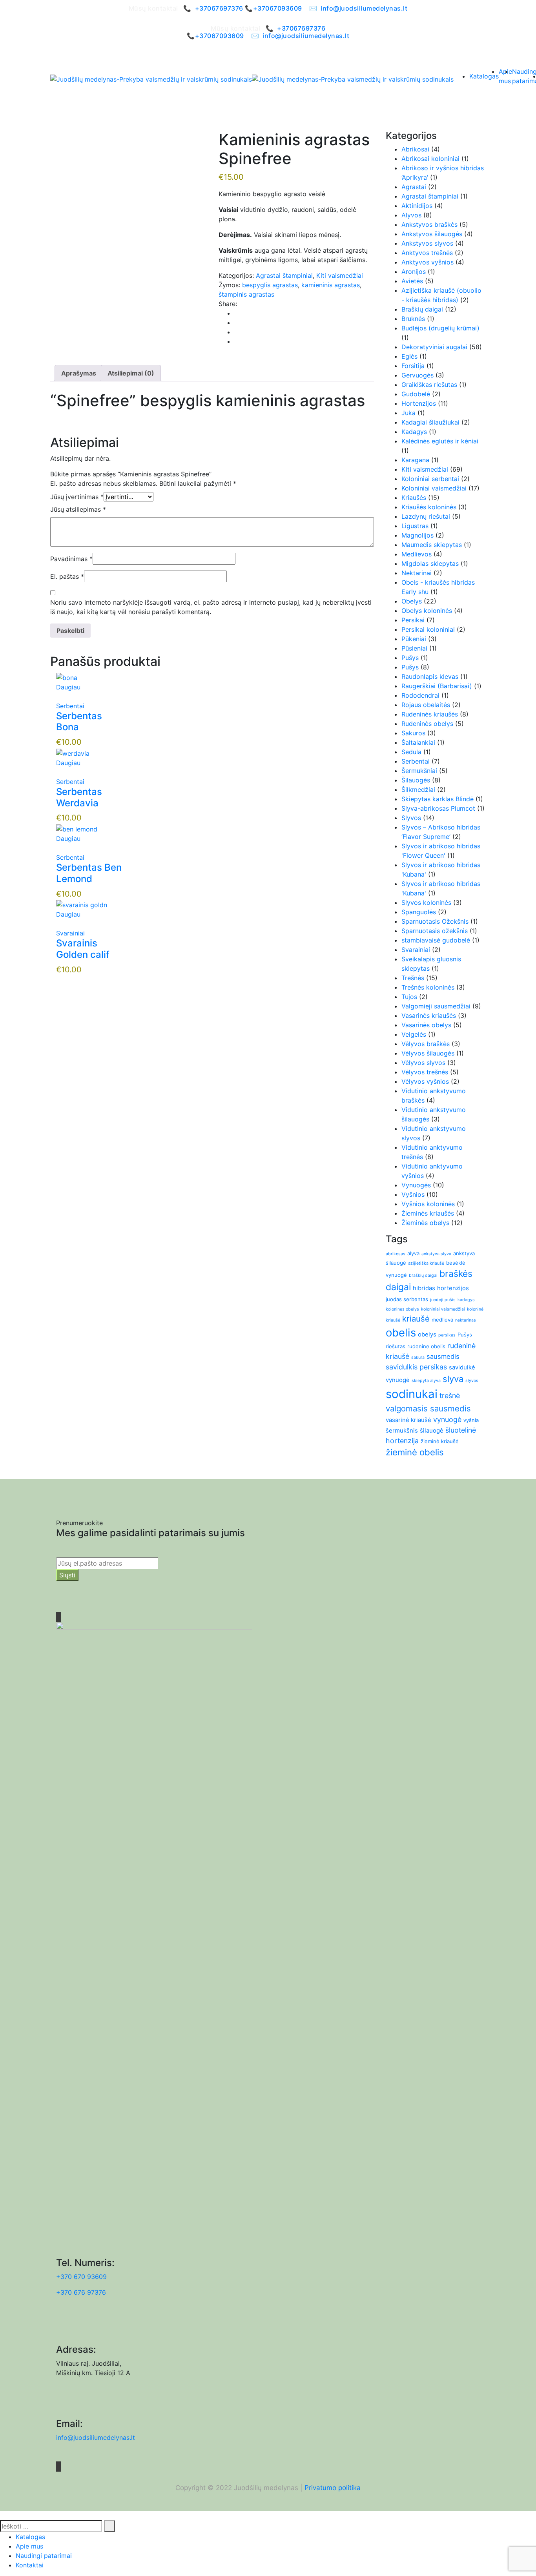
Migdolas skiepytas (430, 563)
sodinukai (412, 1394)
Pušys (410, 658)
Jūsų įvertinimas (77, 497)
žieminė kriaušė (440, 1441)
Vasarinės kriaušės (429, 1015)
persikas (447, 1335)
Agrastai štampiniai (284, 275)
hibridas (424, 1288)
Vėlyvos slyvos (423, 1063)
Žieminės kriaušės (428, 1213)
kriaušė (416, 1319)
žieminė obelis (415, 1452)
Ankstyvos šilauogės (432, 234)
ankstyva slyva (436, 1254)
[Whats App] (237, 341)
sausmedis (443, 1356)
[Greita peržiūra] (58, 696)
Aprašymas (79, 373)
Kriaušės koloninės (429, 507)
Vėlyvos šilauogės (428, 1053)
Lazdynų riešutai (426, 516)
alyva (413, 1253)
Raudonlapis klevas (430, 676)
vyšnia (471, 1420)
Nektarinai (417, 573)
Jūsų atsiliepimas (78, 509)
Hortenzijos (419, 403)
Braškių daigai (422, 309)
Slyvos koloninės (426, 902)
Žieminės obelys (425, 1223)
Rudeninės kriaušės (430, 714)
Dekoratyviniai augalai (434, 347)
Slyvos (411, 818)
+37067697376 (219, 8)
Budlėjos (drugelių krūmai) (440, 328)
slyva (453, 1379)
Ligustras (415, 526)
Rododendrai (420, 695)
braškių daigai (423, 1275)
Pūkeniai (414, 639)
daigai (398, 1287)
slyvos (472, 1381)
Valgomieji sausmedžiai (436, 1006)
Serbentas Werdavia (79, 797)
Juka (408, 413)
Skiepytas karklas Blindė (438, 799)
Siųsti (67, 1575)
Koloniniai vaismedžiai (434, 488)
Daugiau (68, 687)
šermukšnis (402, 1430)
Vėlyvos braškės (426, 1044)
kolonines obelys (402, 1309)
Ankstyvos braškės (429, 224)
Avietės (412, 281)
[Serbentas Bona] (67, 677)
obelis (401, 1333)
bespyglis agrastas (270, 285)
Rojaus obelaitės (426, 705)
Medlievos (417, 554)
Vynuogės (416, 1185)
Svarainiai (70, 933)
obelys (427, 1334)
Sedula (411, 752)
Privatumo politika (333, 2488)
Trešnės (413, 978)
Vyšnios (413, 1194)
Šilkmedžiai (418, 789)
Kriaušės (414, 498)
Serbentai (70, 706)
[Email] (237, 332)
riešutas (396, 1346)
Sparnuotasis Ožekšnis (435, 921)
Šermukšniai (419, 771)
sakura (418, 1357)
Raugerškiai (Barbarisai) (437, 686)
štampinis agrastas (246, 294)
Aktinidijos (417, 206)
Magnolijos (417, 535)
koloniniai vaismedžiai (443, 1309)
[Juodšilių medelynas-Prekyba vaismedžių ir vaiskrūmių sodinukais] (151, 79)
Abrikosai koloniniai (430, 159)
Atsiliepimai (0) (131, 373)
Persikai (413, 620)
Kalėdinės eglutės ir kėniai (440, 441)
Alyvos (411, 215)
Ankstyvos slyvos (427, 243)
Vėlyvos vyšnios (425, 1081)
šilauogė (432, 1430)
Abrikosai (415, 149)
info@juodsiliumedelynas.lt (364, 8)
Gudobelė (416, 394)
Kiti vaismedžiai (340, 275)
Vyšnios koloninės (428, 1204)
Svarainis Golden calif (83, 949)
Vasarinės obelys (426, 1025)
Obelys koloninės (427, 611)
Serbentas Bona (79, 722)
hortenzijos (453, 1288)
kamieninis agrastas (331, 285)
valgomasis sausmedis (428, 1408)
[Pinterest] (237, 323)
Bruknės (413, 319)
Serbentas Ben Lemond (89, 873)
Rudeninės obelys (427, 724)
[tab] (79, 373)
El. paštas (67, 576)
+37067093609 (278, 8)
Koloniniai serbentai (430, 479)
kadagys (466, 1300)
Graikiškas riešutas (429, 385)
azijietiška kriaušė (426, 1263)
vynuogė (447, 1419)
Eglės (409, 356)
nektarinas (466, 1320)
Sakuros (413, 733)
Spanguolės (419, 912)
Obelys (412, 601)
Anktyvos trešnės (427, 253)
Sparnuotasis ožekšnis (435, 931)
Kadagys (414, 432)
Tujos (409, 997)
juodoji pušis (443, 1300)
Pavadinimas (71, 559)
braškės (456, 1274)
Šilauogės (416, 780)
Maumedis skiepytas (432, 545)
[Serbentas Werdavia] (73, 753)
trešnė (450, 1396)
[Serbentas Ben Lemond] (77, 828)
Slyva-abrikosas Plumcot (438, 808)
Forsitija (413, 366)
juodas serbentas (407, 1299)
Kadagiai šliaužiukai (430, 422)
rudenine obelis (426, 1346)
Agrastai (414, 187)
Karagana (415, 460)
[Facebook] (237, 313)
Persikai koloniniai (428, 629)
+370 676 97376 (81, 2292)
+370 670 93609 (81, 2277)
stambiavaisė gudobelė (436, 940)
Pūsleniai (414, 648)
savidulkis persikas (416, 1367)
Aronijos (414, 272)
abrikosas (396, 1254)
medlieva (442, 1320)
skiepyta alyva (426, 1381)
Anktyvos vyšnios (428, 262)
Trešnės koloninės (428, 987)
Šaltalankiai (418, 742)
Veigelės (414, 1034)
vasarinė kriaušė (408, 1420)
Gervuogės (417, 375)
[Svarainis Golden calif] (82, 904)
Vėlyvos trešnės (425, 1072)
